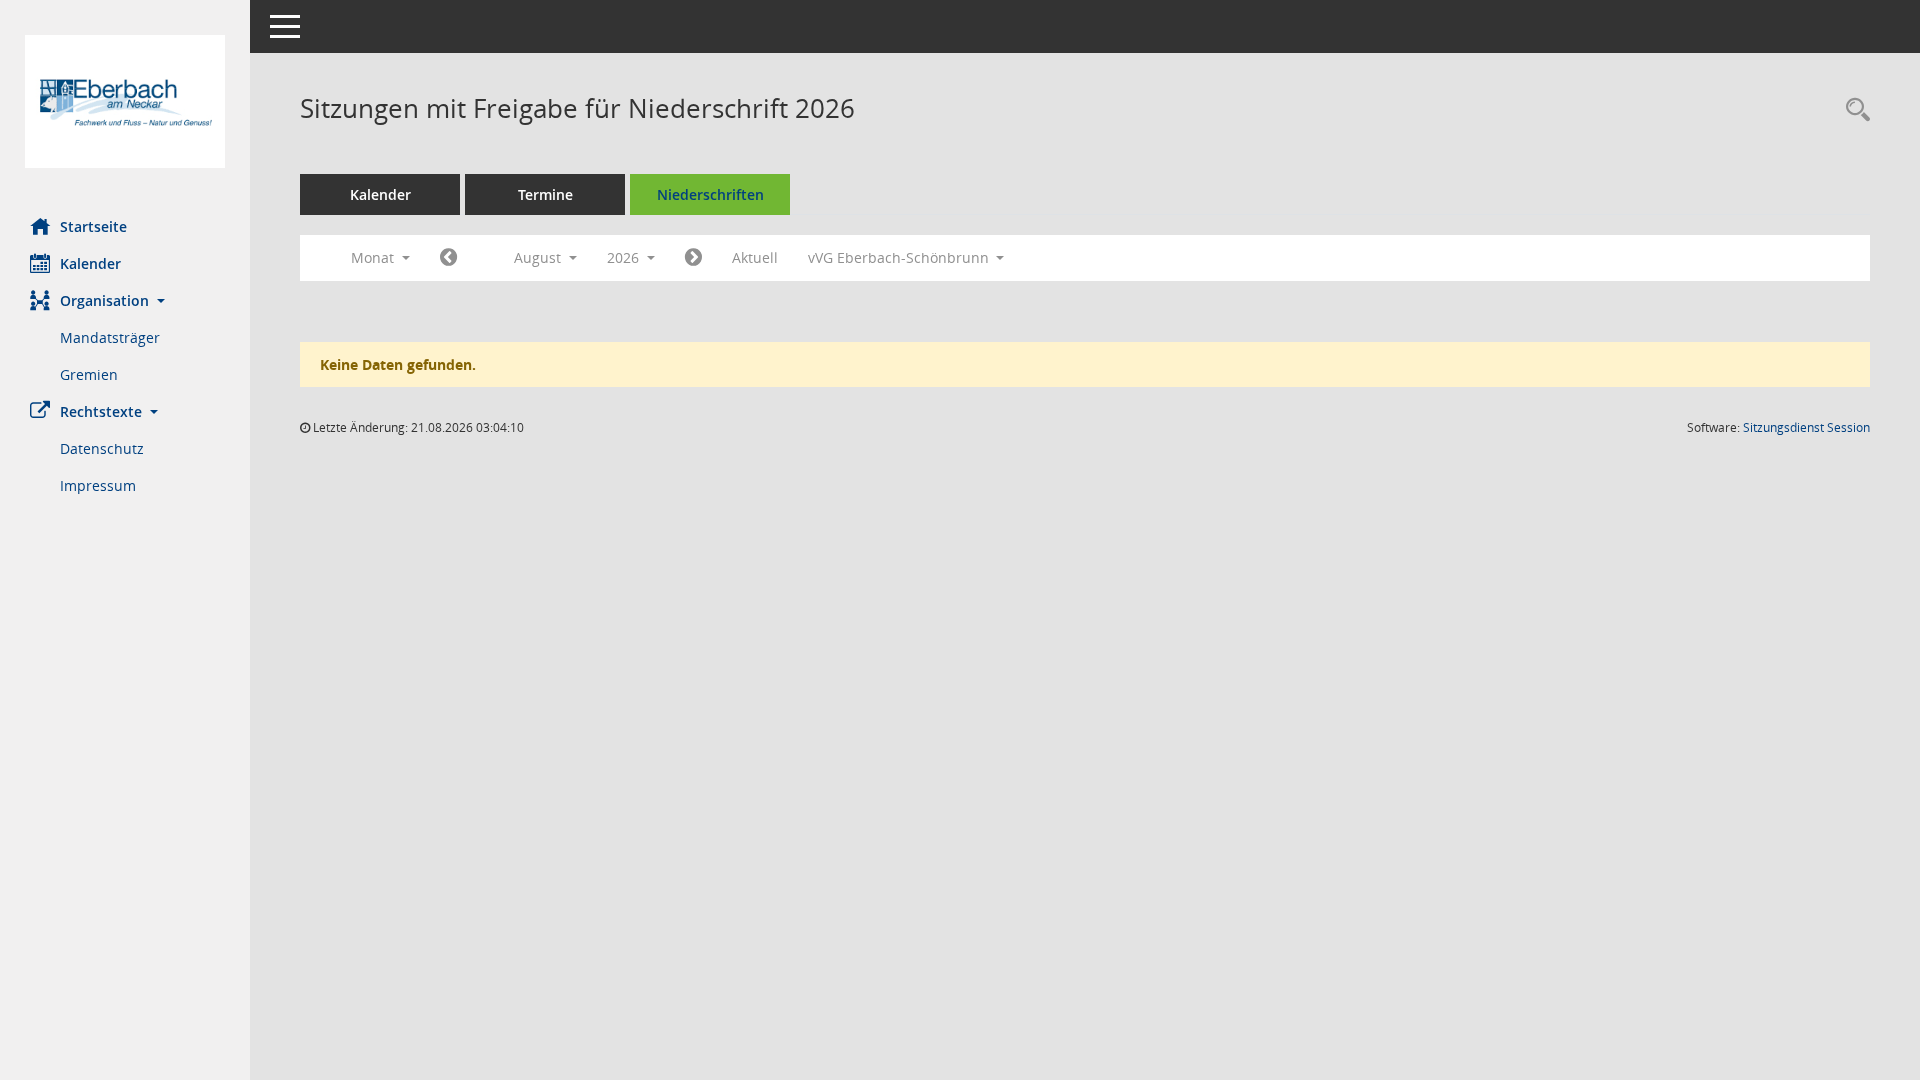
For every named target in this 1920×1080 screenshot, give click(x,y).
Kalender (90, 263)
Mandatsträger (110, 337)
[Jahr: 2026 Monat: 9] (693, 258)
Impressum (98, 485)
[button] (125, 300)
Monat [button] (374, 257)
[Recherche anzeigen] (1853, 110)
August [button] (539, 257)
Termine (545, 194)
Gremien (89, 374)
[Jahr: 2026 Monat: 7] (448, 258)
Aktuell (755, 257)
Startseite (93, 226)
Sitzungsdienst (1806, 427)
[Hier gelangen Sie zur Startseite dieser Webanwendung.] (125, 101)
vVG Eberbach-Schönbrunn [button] (900, 257)
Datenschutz (102, 448)
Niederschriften (710, 194)
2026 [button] (625, 257)
